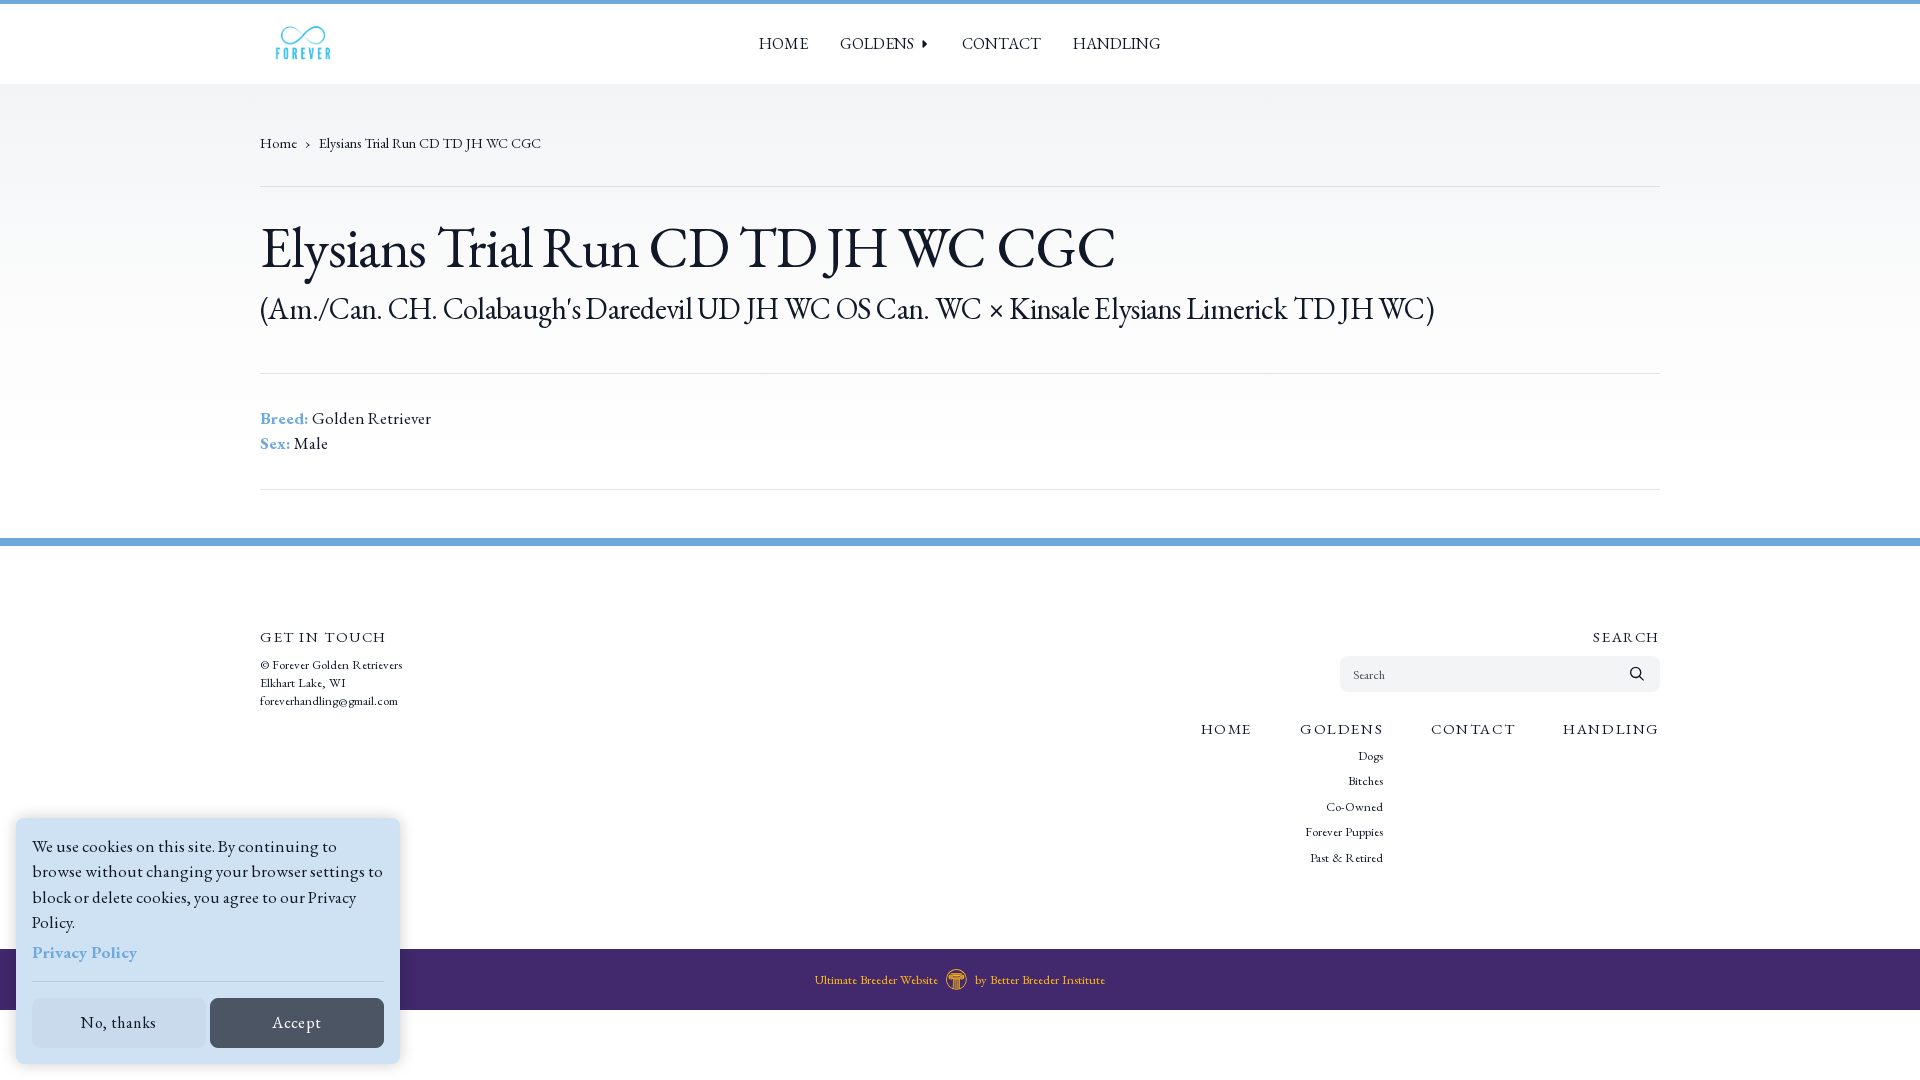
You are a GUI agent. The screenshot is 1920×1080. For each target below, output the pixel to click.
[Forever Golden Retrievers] (302, 44)
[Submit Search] (1637, 674)
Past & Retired (1346, 857)
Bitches (1365, 780)
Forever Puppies (1344, 831)
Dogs (1370, 755)
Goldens (877, 43)
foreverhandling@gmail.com (329, 700)
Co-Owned (1354, 806)
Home (783, 43)
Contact (1001, 43)
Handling (1117, 43)
